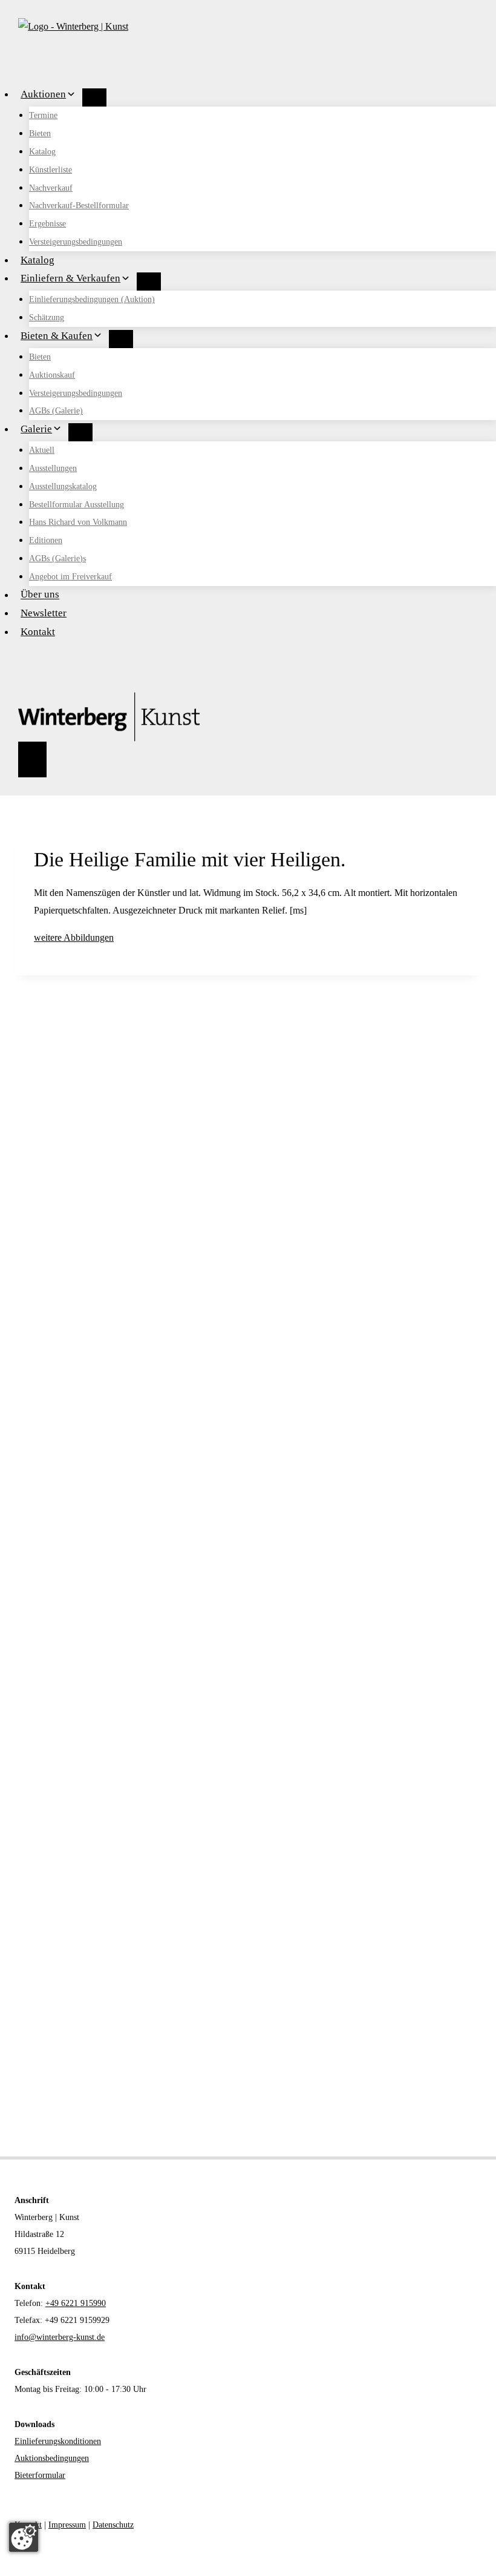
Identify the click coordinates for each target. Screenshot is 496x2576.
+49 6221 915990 (76, 2303)
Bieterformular (40, 2475)
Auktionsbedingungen (52, 2458)
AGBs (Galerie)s (57, 558)
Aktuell (42, 450)
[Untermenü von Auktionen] (94, 97)
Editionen (46, 540)
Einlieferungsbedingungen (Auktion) (92, 299)
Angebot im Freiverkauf (70, 577)
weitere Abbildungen (74, 937)
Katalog (42, 152)
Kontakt (38, 632)
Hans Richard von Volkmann (78, 522)
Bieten (40, 133)
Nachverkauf (51, 188)
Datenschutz (113, 2525)
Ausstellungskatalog (63, 486)
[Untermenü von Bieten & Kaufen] (121, 339)
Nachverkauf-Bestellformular (79, 206)
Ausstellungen (53, 468)
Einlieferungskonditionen (58, 2441)
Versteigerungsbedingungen (76, 242)
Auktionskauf (52, 375)
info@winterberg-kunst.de (60, 2337)
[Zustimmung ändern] (24, 2537)
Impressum (67, 2525)
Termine (43, 115)
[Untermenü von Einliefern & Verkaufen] (149, 282)
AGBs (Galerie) (56, 411)
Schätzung (47, 318)
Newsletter (44, 613)
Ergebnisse (47, 224)
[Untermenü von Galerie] (80, 432)
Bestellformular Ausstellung (77, 505)
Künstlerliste (51, 170)
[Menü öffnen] (32, 759)
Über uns (40, 595)
